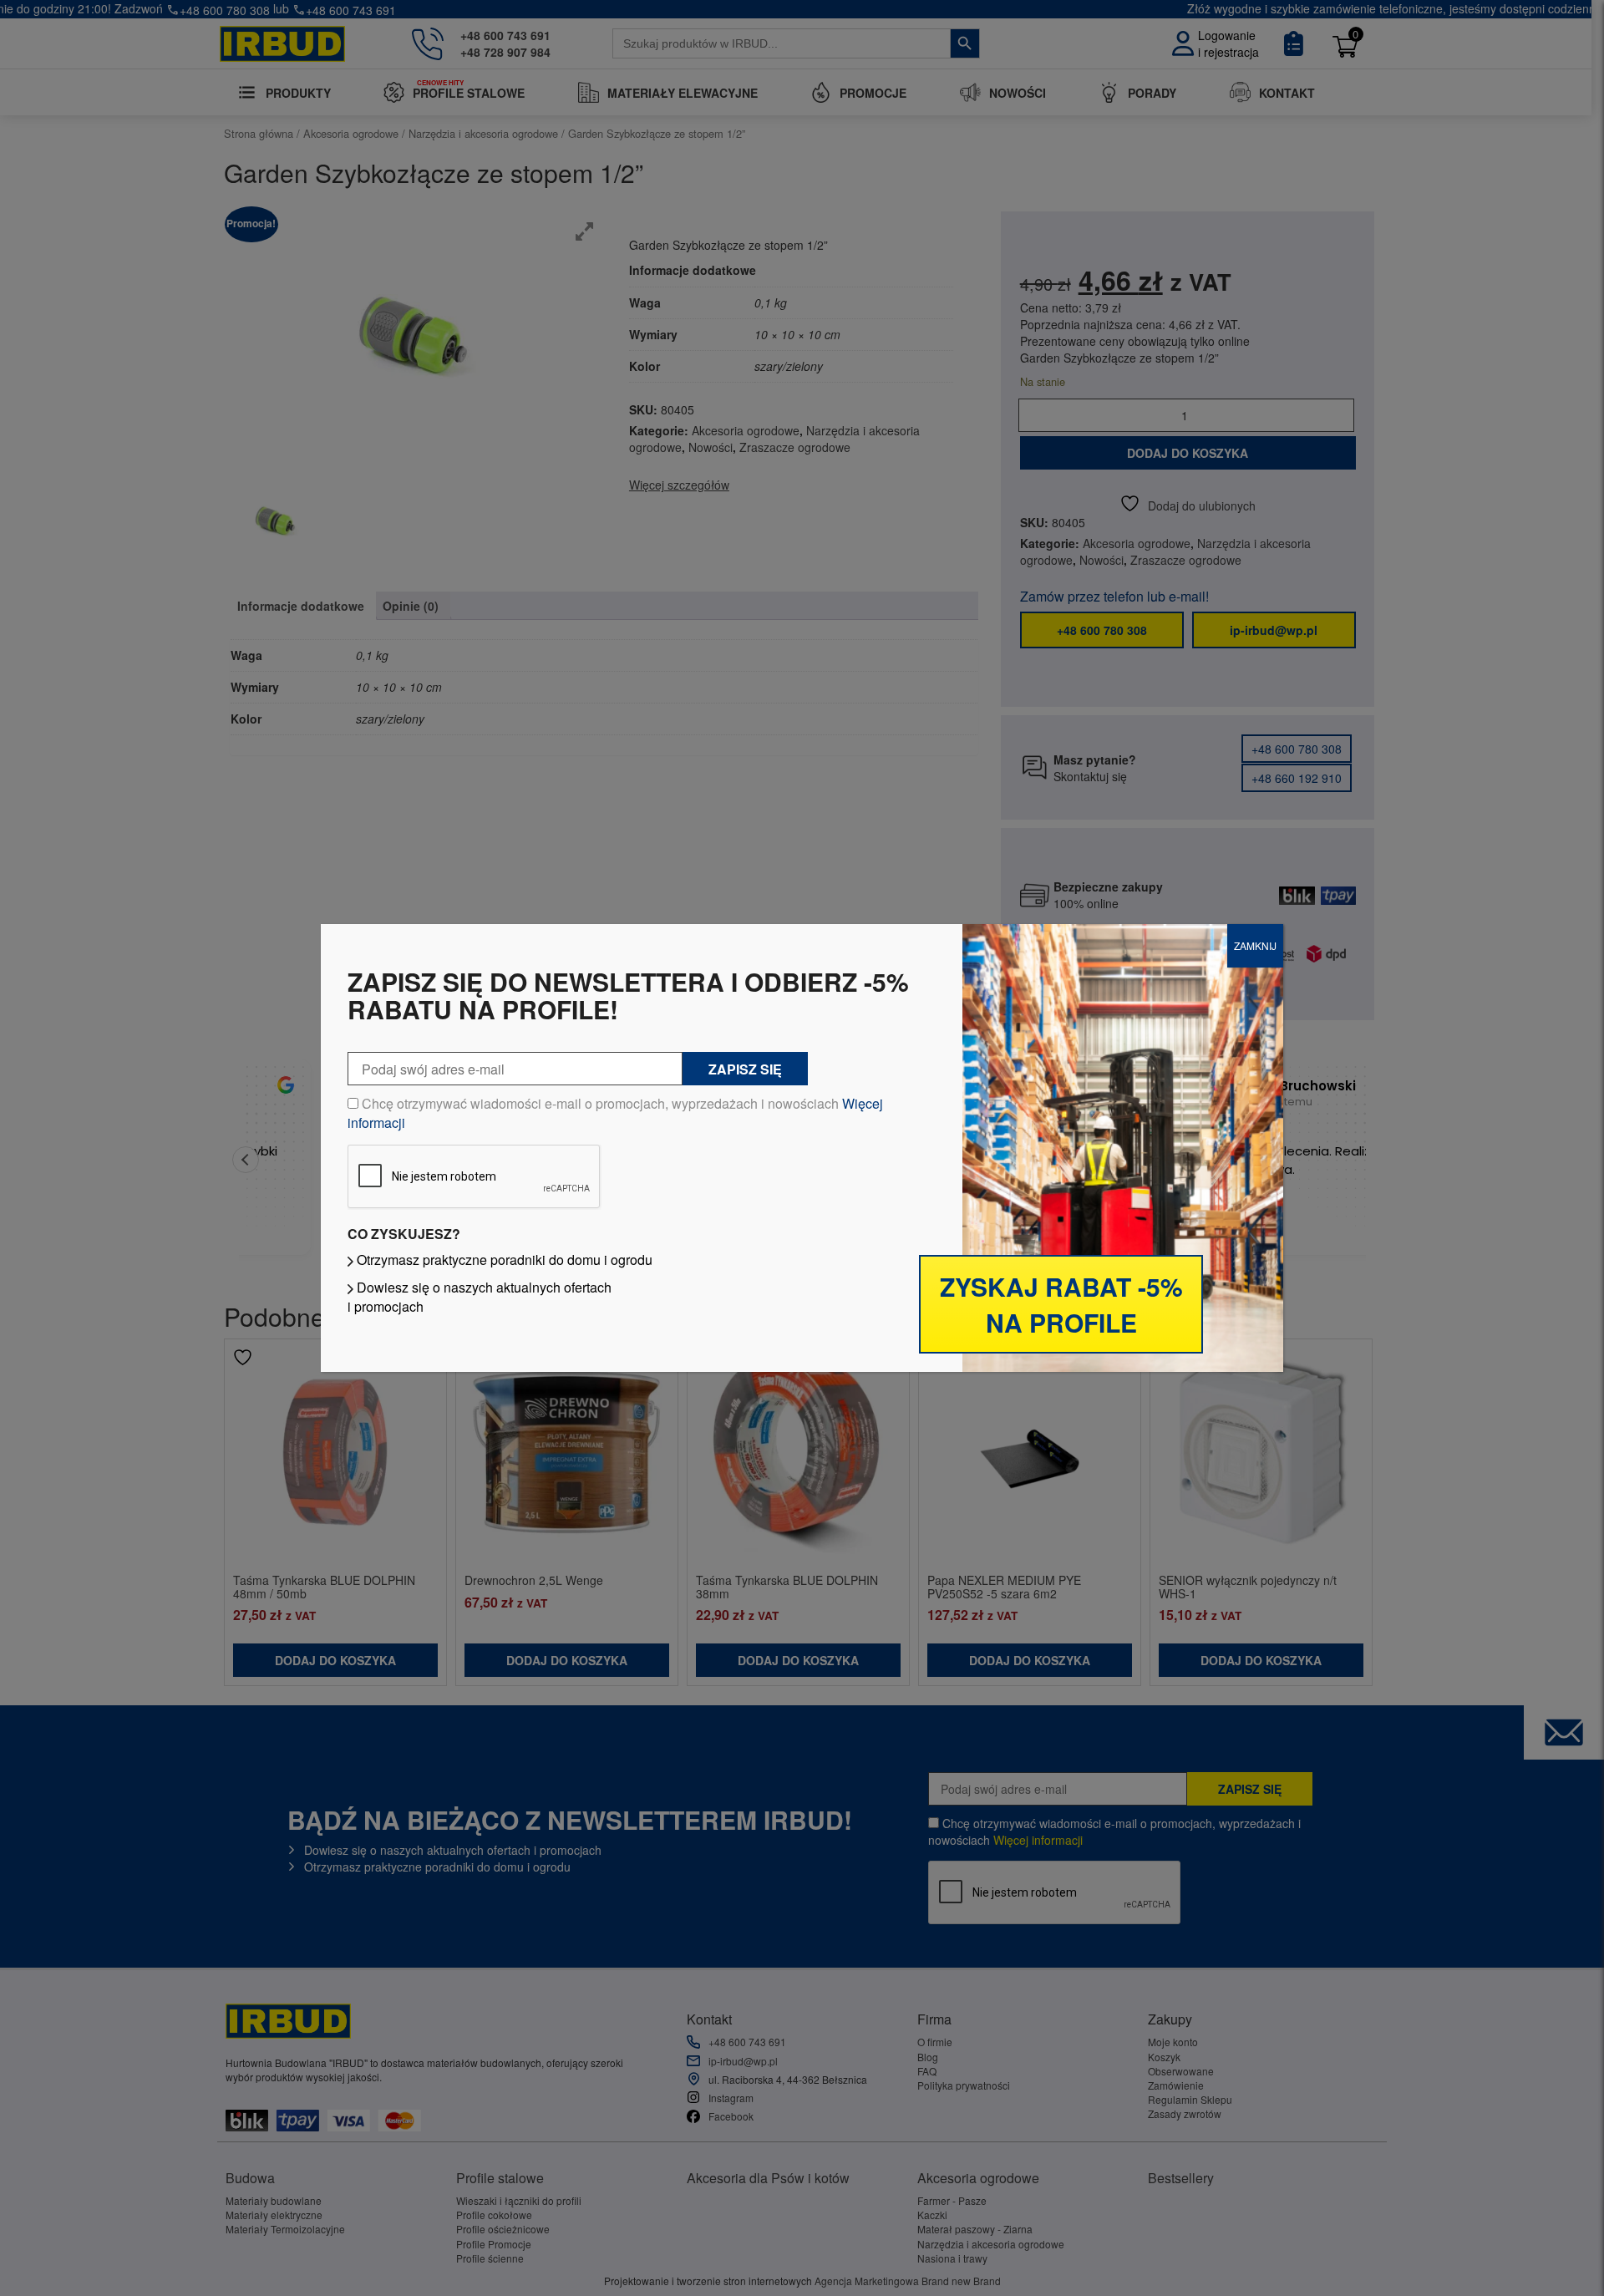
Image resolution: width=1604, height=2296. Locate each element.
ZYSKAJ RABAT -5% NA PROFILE (1061, 1304)
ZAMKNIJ (1255, 945)
